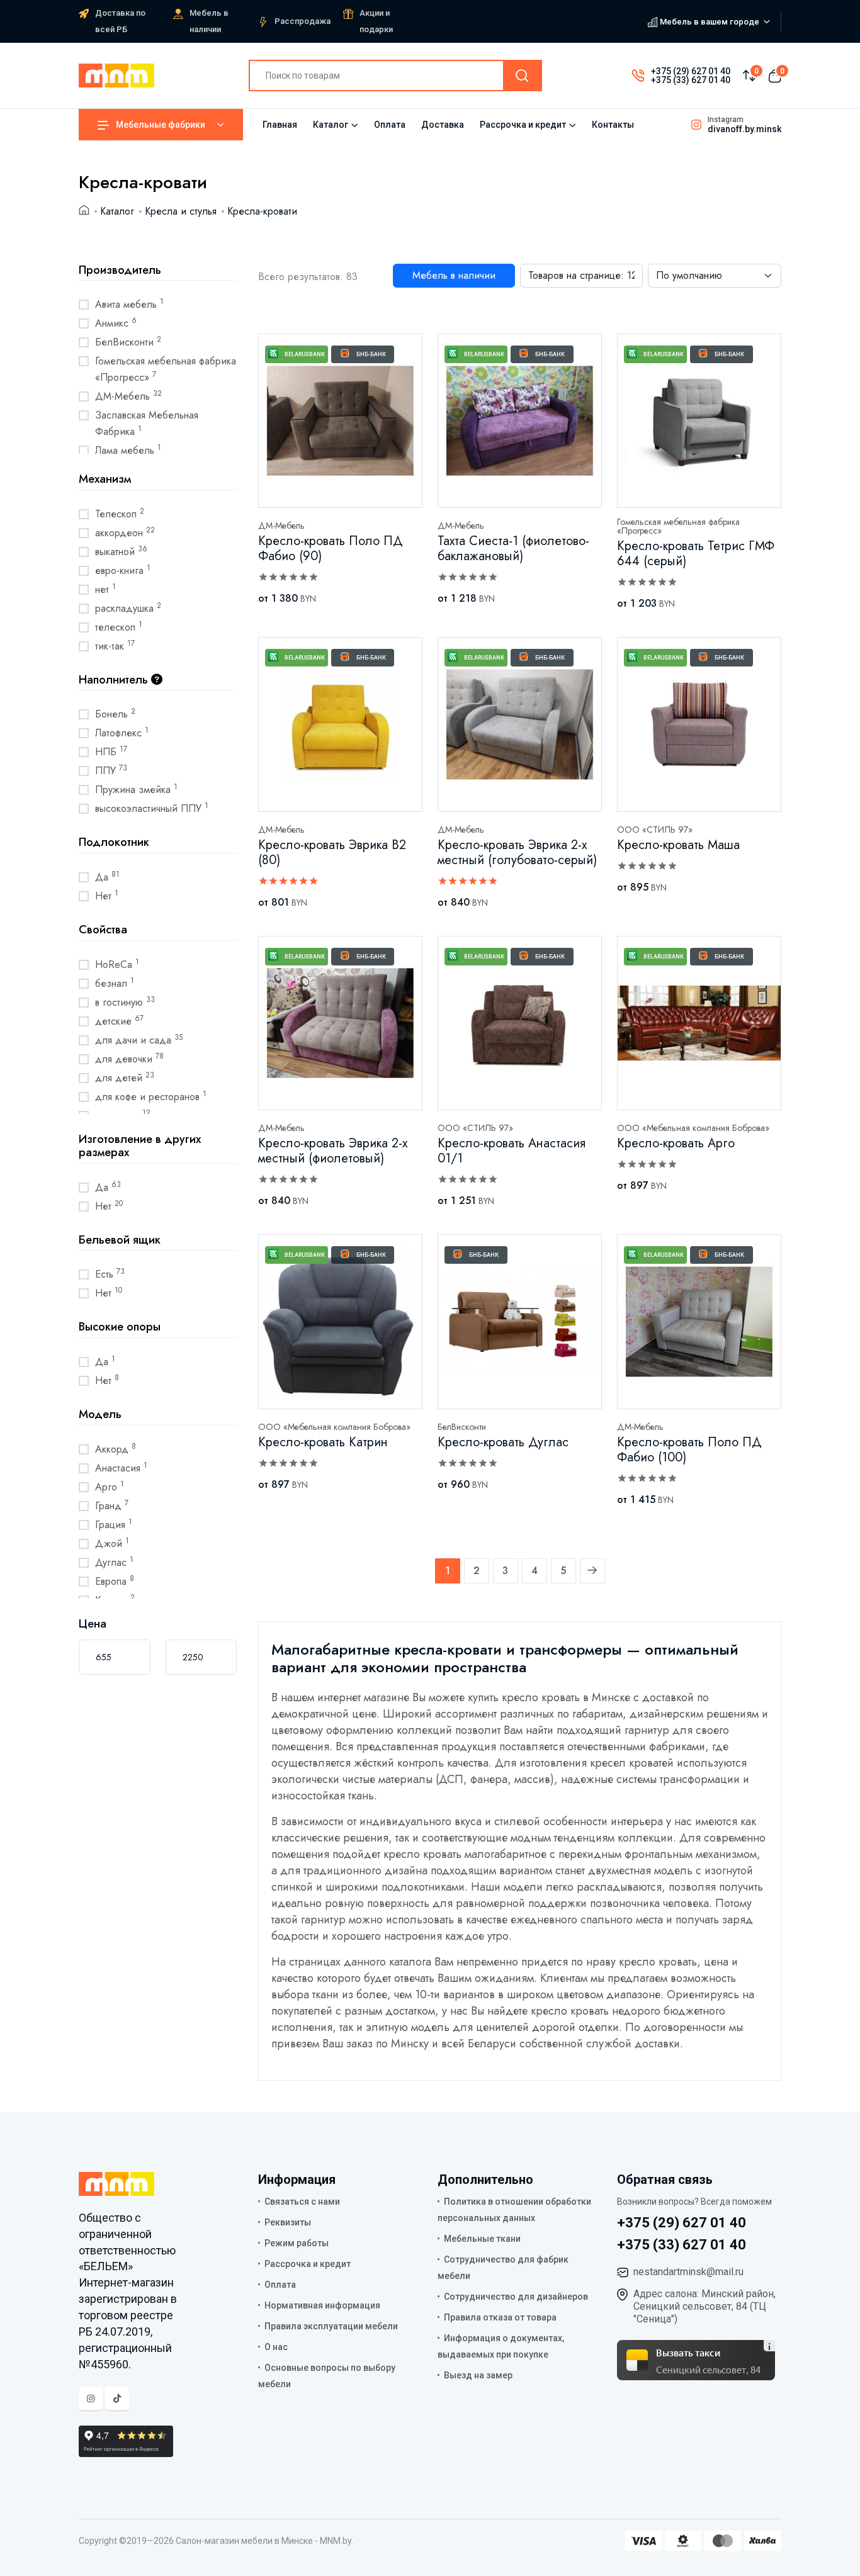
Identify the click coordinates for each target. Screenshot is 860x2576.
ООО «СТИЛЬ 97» (655, 830)
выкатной (121, 551)
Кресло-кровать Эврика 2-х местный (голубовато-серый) (517, 852)
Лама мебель (128, 450)
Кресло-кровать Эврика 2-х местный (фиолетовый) (333, 1151)
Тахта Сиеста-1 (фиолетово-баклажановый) (513, 548)
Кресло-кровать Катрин (323, 1442)
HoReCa (117, 964)
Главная (280, 125)
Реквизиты (288, 2222)
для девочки (129, 1059)
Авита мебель (129, 304)
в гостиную (125, 1002)
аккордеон (125, 532)
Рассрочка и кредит (523, 125)
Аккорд (116, 1449)
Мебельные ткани (482, 2239)
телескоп (119, 627)
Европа (115, 1581)
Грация (114, 1524)
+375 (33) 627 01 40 (691, 80)
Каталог (331, 125)
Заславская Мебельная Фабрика (147, 423)
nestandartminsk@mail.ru (688, 2272)
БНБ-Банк (371, 354)
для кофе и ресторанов (151, 1096)
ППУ (111, 770)
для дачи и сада (139, 1040)
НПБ (111, 751)
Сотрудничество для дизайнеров (516, 2297)
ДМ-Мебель (128, 396)
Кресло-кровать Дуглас (503, 1442)
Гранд (112, 1505)
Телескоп (120, 514)
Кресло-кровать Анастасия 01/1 (512, 1151)
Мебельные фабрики (161, 125)
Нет (107, 896)
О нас (276, 2347)
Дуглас (114, 1562)
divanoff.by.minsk (744, 129)
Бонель (115, 714)
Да (107, 877)
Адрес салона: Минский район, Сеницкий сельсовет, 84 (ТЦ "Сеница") (704, 2306)
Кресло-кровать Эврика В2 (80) (332, 852)
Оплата (390, 125)
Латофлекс (122, 733)
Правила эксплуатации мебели (331, 2326)
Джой (112, 1543)
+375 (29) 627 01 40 (691, 71)
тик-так (115, 646)
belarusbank (305, 354)
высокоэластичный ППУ (152, 808)
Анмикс (116, 323)
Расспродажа (303, 21)
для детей (125, 1077)
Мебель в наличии (454, 275)
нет (105, 589)
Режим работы (297, 2243)
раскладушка (128, 608)
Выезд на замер (478, 2375)
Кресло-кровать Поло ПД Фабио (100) (689, 1450)
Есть (110, 1274)
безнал (115, 983)
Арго (110, 1487)
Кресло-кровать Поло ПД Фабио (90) (331, 548)
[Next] (592, 1571)
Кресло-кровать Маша (678, 845)
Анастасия (121, 1468)
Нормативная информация (322, 2305)
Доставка (443, 125)
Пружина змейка (136, 789)
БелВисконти (128, 342)
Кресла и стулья (181, 211)
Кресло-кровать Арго (676, 1143)
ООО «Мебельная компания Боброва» (693, 1128)
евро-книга (123, 570)
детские (119, 1021)
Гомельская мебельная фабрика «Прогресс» (166, 369)
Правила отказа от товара (500, 2317)
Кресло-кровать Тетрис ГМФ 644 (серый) (696, 554)
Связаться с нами (302, 2202)
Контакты (613, 125)
